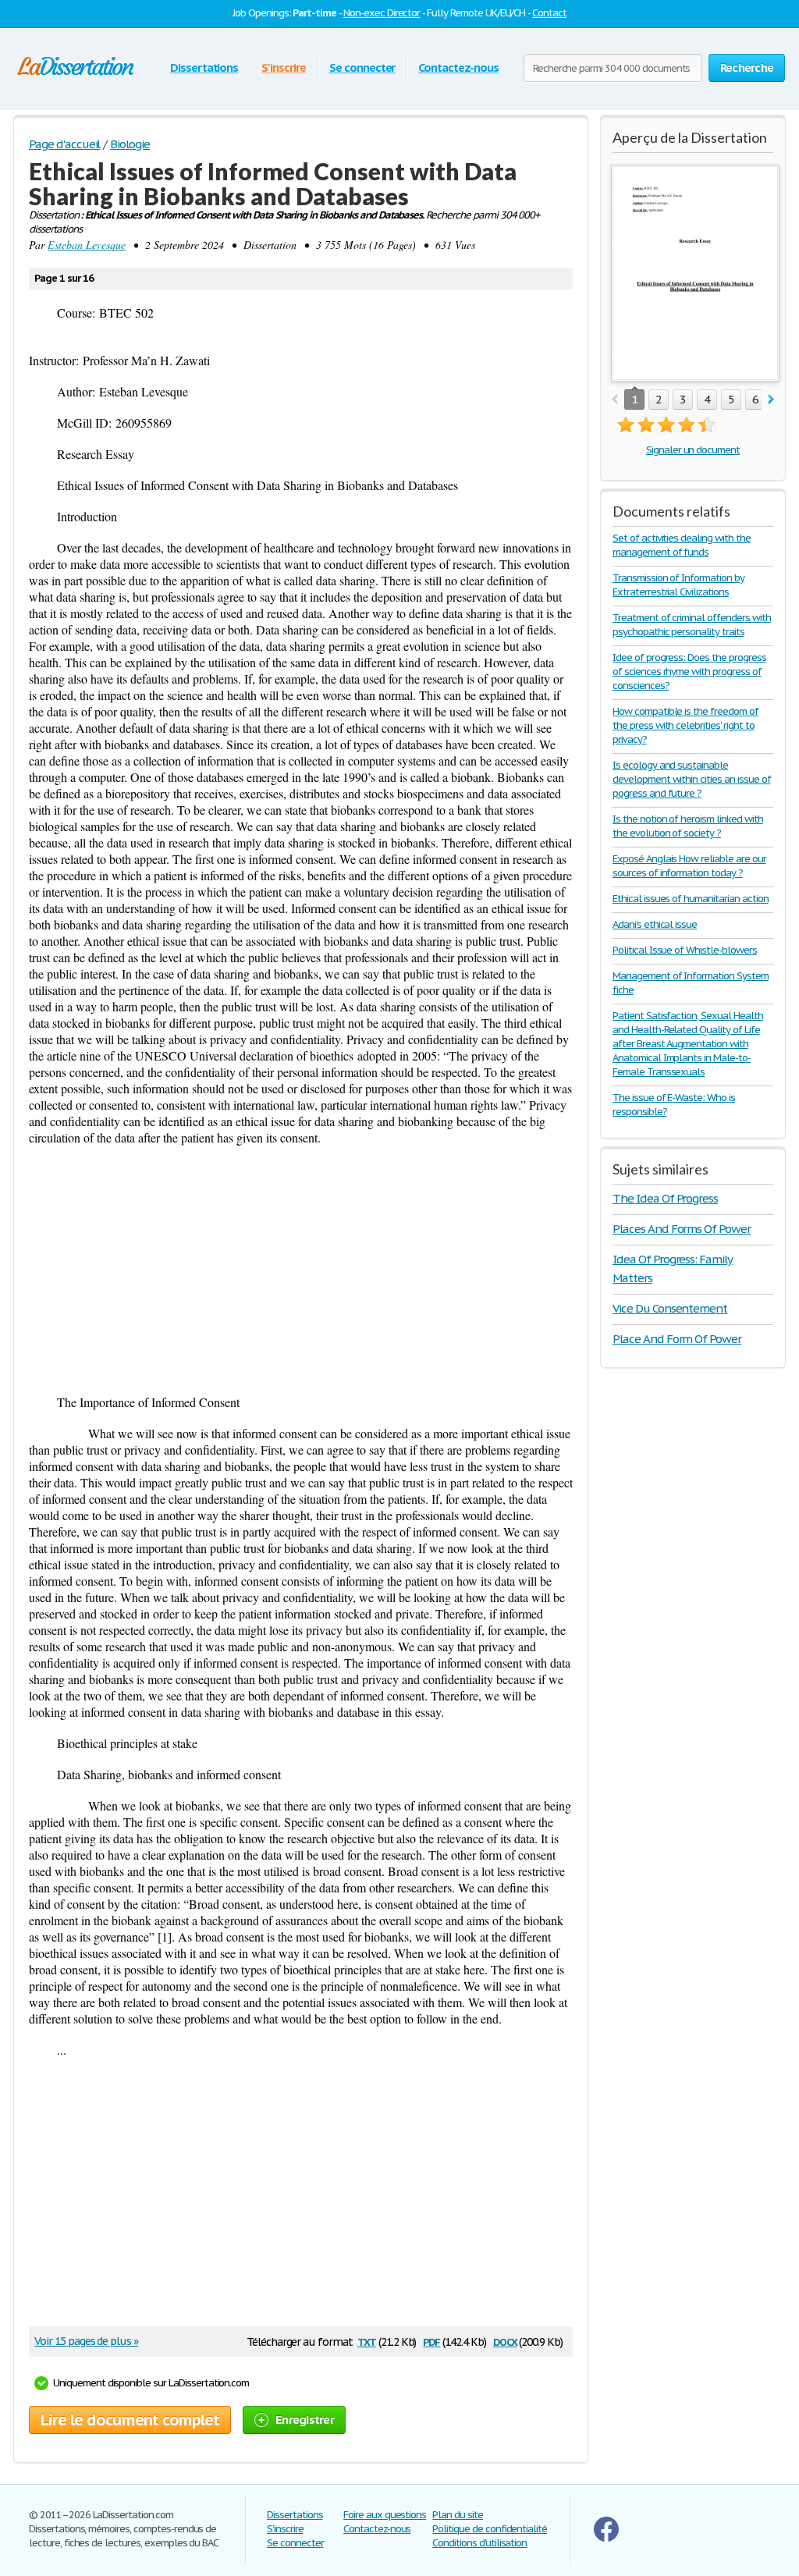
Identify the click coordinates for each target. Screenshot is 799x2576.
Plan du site (458, 2515)
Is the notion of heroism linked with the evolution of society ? (688, 826)
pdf (431, 2341)
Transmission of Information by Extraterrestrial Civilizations (678, 585)
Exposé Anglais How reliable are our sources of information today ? (689, 866)
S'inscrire (284, 68)
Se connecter (362, 68)
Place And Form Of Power (677, 1339)
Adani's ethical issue (655, 924)
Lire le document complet (130, 2420)
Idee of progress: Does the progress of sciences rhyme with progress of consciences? (689, 672)
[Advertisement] (301, 1270)
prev (614, 400)
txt (367, 2341)
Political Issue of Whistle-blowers (685, 950)
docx (505, 2341)
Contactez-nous (458, 68)
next (771, 400)
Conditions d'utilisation (479, 2543)
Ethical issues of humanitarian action (691, 899)
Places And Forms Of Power (682, 1229)
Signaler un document (693, 450)
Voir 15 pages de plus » (86, 2341)
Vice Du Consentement (670, 1308)
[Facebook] (606, 2538)
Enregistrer (305, 2420)
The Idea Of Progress (665, 1198)
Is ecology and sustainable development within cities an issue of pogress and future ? (692, 779)
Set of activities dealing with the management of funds (682, 545)
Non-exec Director (382, 13)
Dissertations (204, 68)
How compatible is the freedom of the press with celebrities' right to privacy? (685, 725)
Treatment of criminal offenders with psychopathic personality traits (692, 625)
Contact (549, 13)
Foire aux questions (385, 2515)
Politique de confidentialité (490, 2529)
